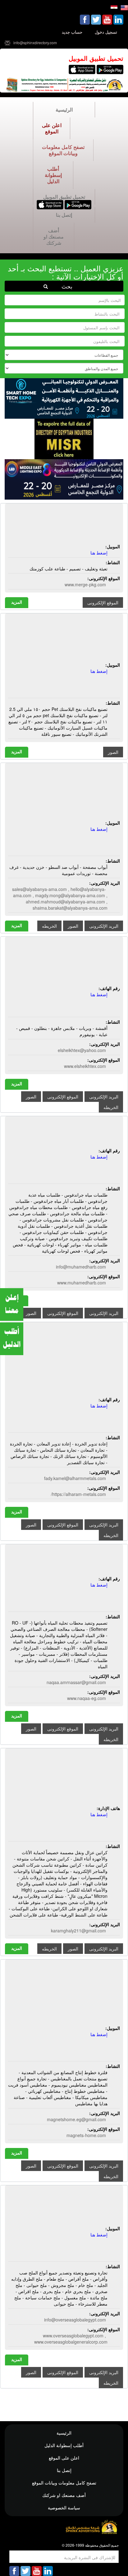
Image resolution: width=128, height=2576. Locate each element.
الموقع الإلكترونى (103, 602)
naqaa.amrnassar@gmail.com (76, 1682)
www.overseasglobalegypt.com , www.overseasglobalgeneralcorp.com (71, 2339)
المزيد (17, 602)
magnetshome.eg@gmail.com (76, 2119)
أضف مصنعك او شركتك (54, 237)
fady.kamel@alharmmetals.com (75, 1478)
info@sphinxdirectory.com (35, 43)
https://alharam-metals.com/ (78, 1494)
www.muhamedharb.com (82, 1283)
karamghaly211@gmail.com (78, 1931)
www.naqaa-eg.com (87, 1698)
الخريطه (49, 926)
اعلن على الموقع (52, 128)
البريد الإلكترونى (104, 926)
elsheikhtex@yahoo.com (82, 1050)
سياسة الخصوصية (64, 2507)
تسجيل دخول (106, 32)
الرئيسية (64, 110)
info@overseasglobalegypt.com (75, 2320)
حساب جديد (72, 32)
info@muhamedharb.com (81, 1267)
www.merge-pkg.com (85, 584)
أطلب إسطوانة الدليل (53, 175)
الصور (113, 752)
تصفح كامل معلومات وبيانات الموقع (63, 150)
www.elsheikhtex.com (85, 1066)
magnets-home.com (86, 2135)
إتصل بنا (64, 215)
